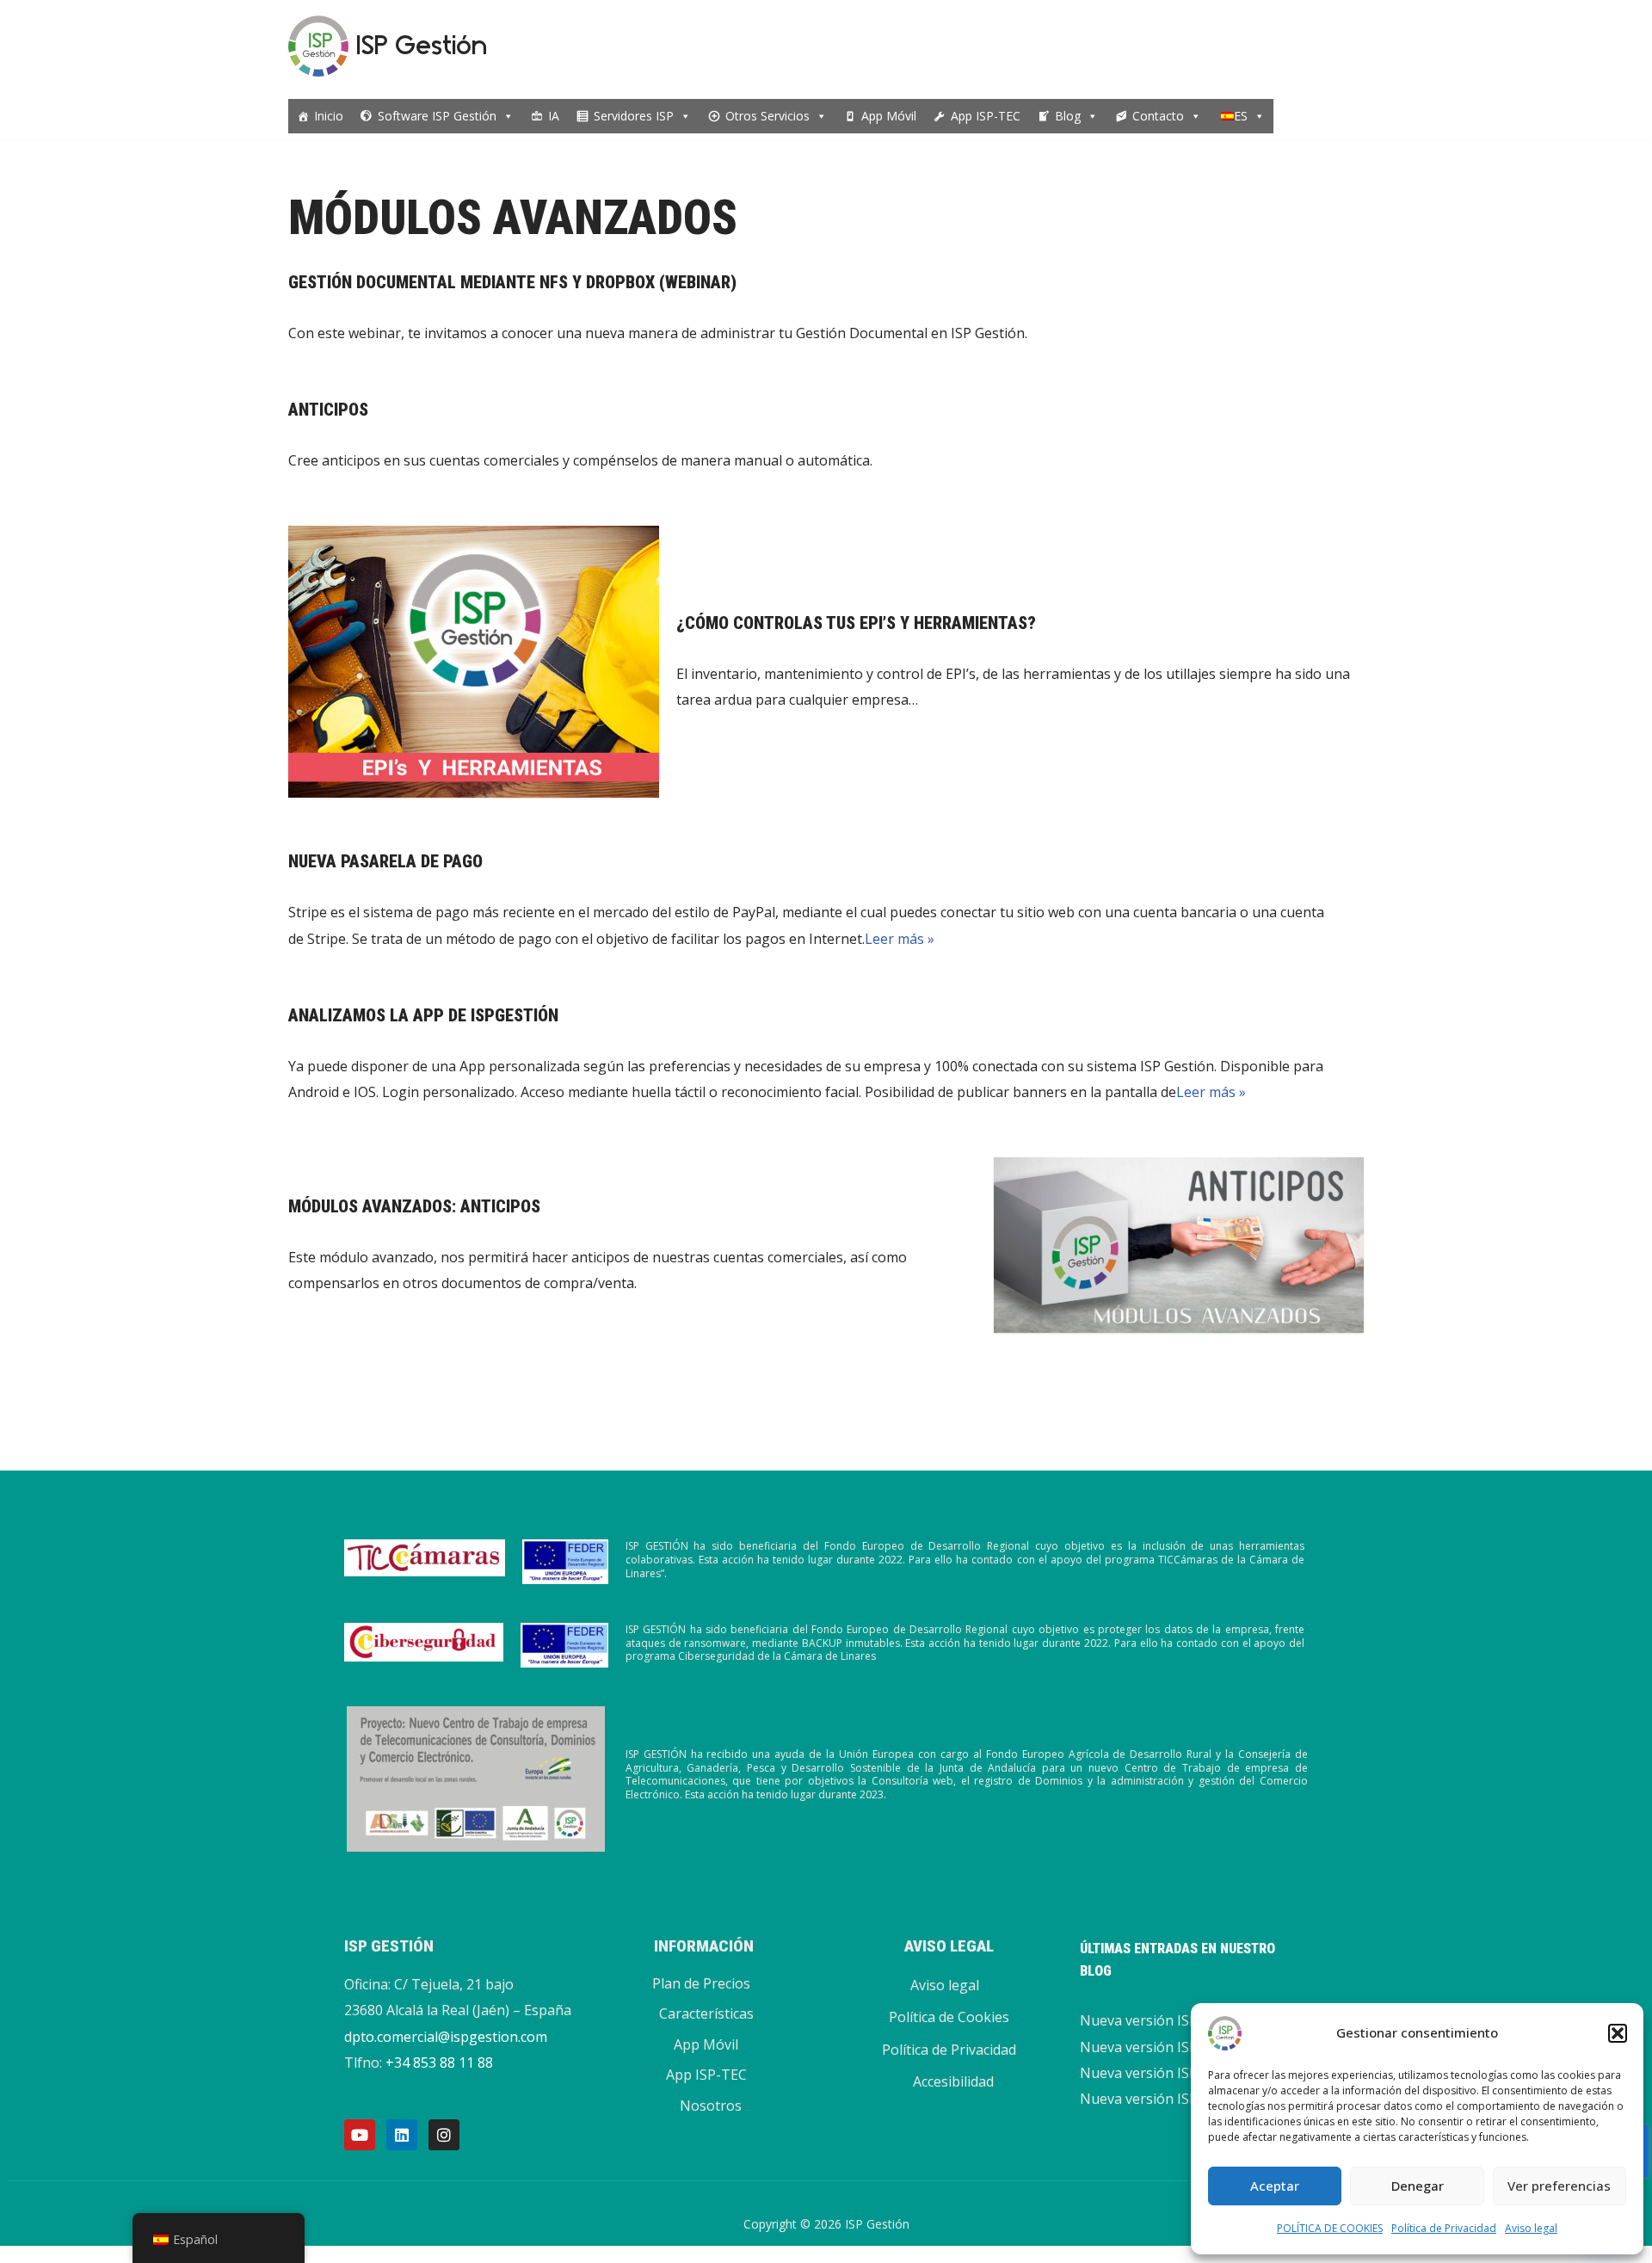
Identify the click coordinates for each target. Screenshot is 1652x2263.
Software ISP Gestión (437, 116)
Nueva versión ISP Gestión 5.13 (1180, 2099)
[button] (1618, 2033)
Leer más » (900, 939)
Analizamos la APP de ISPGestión (423, 1015)
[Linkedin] (402, 2135)
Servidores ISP (634, 116)
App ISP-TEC (986, 116)
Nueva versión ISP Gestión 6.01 (1180, 2047)
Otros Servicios (767, 116)
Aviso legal (1531, 2228)
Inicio (329, 116)
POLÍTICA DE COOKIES (1330, 2228)
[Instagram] (444, 2135)
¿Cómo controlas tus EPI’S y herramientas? (856, 623)
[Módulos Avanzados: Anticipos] (1179, 1246)
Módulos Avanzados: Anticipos (414, 1206)
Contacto (1158, 116)
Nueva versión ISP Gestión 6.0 (1176, 2073)
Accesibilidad (953, 2081)
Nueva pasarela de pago (385, 861)
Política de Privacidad (1444, 2228)
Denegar (1418, 2186)
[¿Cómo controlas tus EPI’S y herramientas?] (474, 662)
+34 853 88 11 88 (439, 2063)
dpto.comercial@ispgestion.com (446, 2037)
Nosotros (711, 2106)
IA (554, 116)
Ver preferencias (1559, 2186)
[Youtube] (360, 2135)
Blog (1068, 116)
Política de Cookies (949, 2017)
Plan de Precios (701, 1983)
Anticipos (328, 410)
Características (706, 2013)
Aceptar (1275, 2186)
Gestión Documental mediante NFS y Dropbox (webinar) (512, 282)
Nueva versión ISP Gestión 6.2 (1176, 2020)
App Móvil (889, 116)
